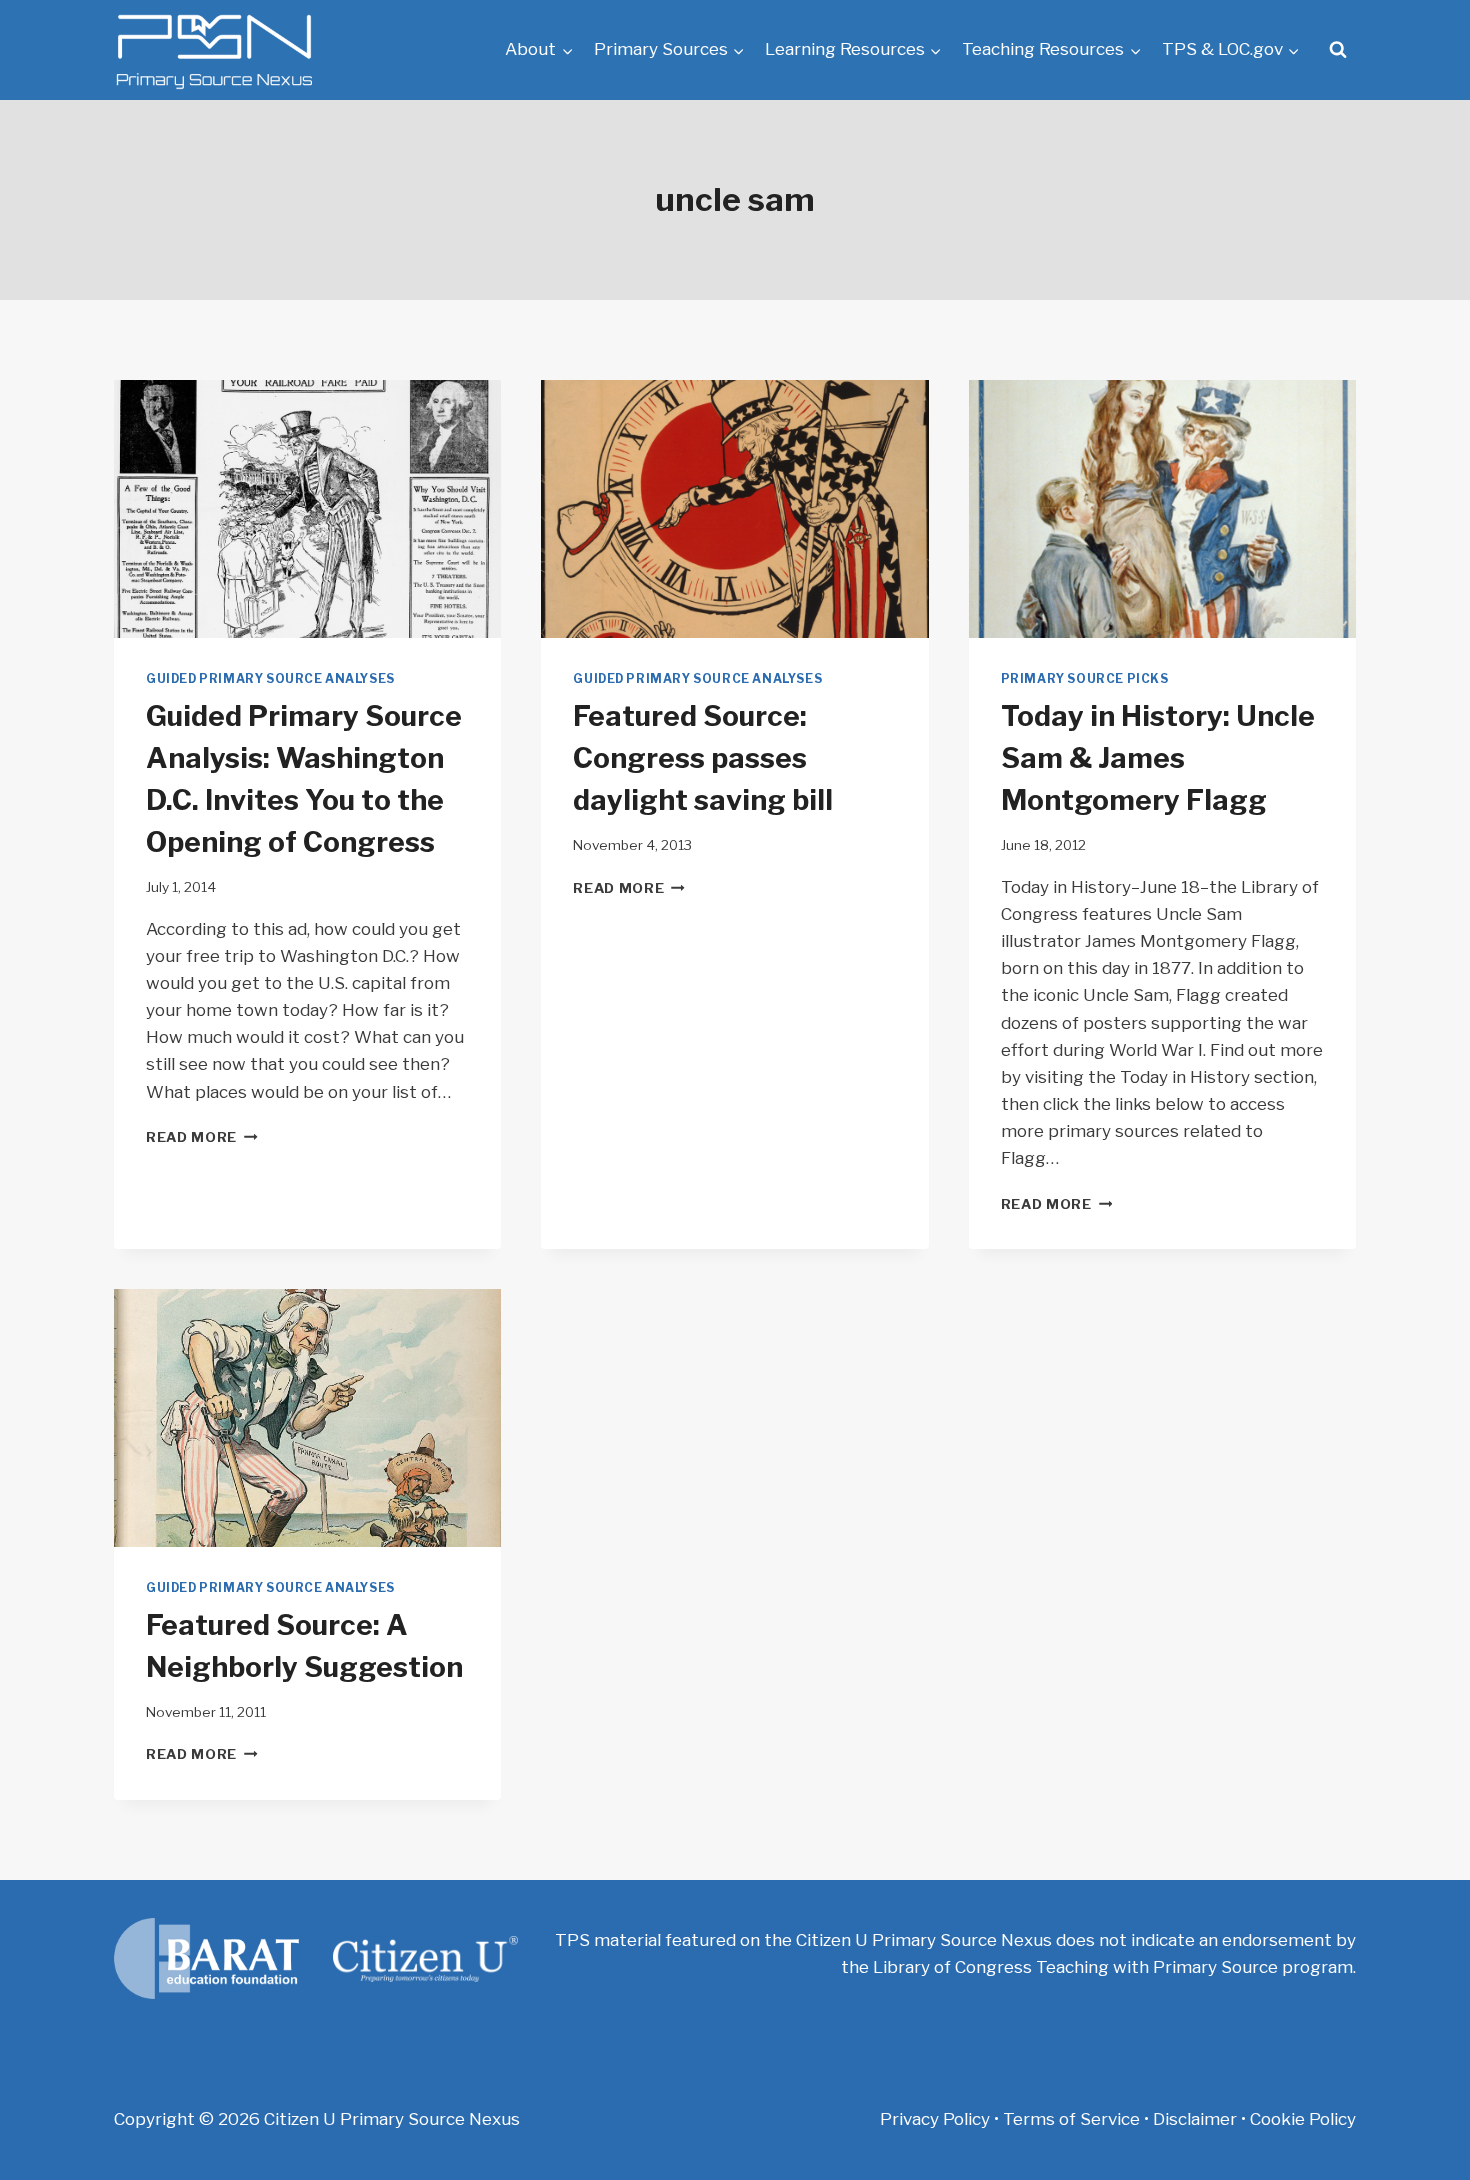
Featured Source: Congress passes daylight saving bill (703, 758)
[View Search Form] (1338, 50)
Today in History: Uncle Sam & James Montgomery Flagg (1158, 758)
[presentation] (307, 509)
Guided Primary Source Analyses (270, 679)
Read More (202, 1137)
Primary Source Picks (1085, 679)
